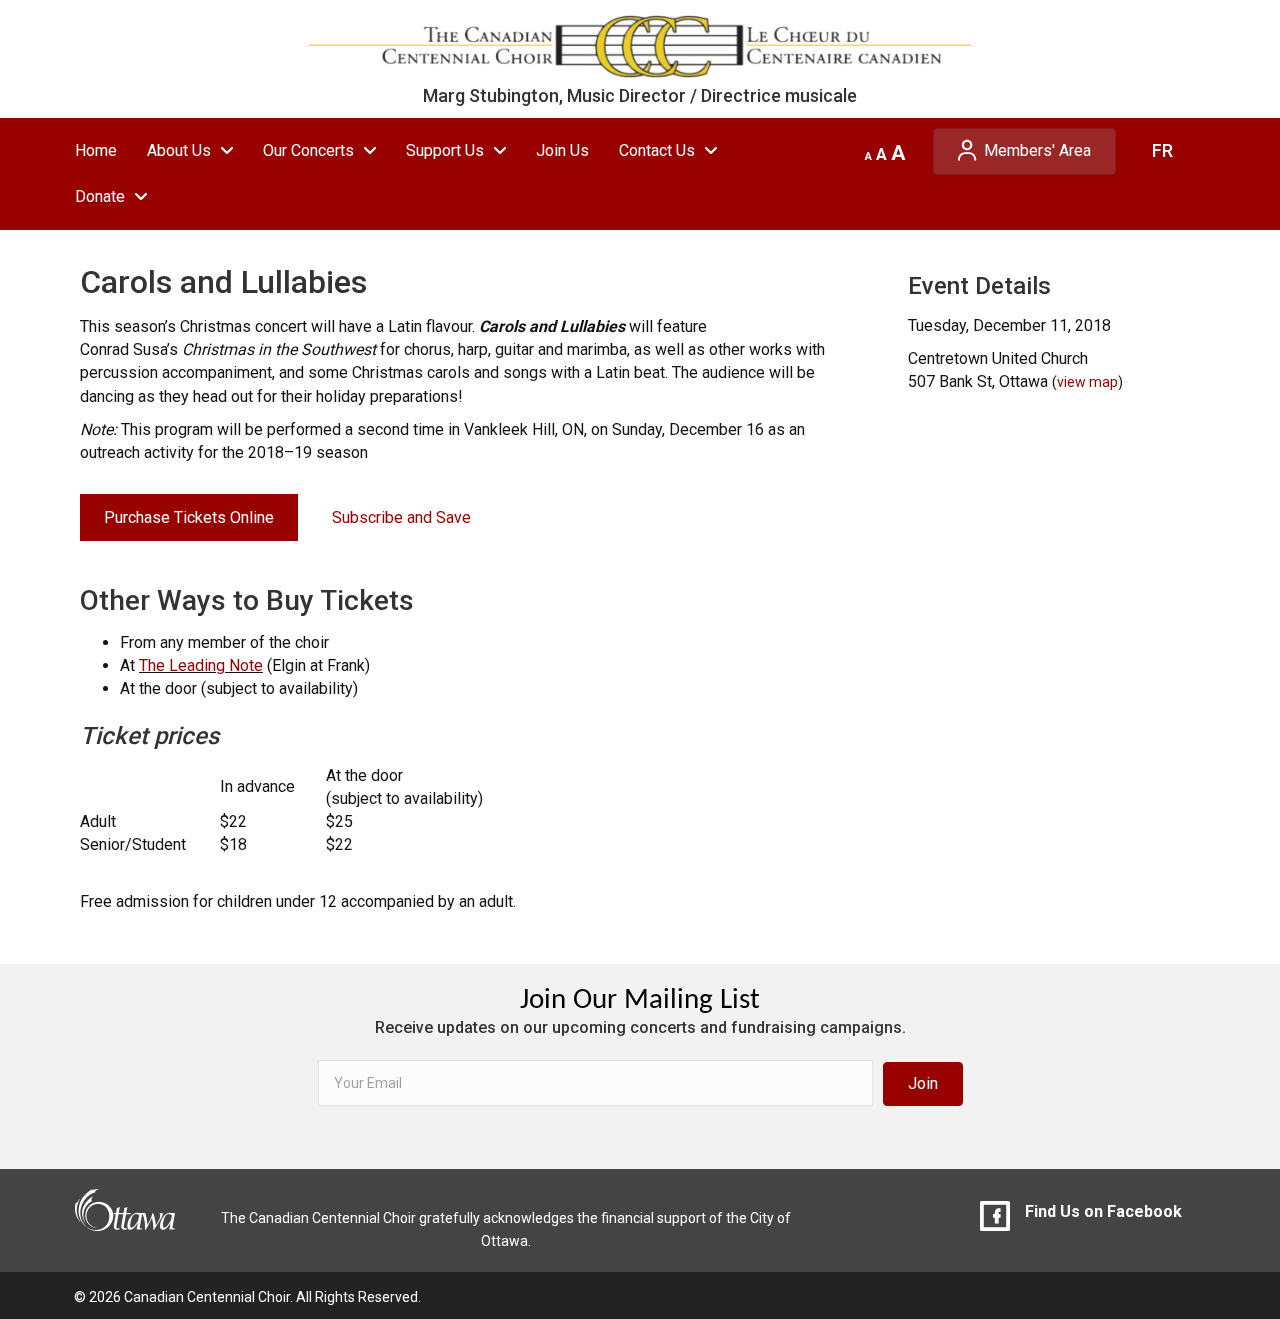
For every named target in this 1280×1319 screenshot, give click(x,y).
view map (1087, 382)
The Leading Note (201, 665)
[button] (923, 1084)
